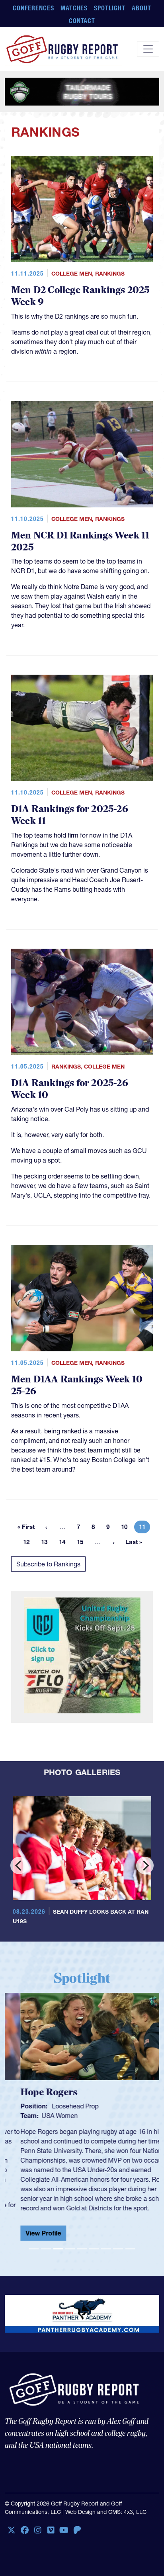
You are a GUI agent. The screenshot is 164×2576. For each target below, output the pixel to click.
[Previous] (19, 1865)
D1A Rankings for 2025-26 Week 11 (70, 815)
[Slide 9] (130, 2242)
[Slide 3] (58, 2242)
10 (127, 1528)
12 (29, 1543)
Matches (74, 8)
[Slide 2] (46, 2242)
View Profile (28, 2233)
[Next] (145, 1865)
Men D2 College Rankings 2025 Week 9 (81, 296)
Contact (82, 21)
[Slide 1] (34, 2242)
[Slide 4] (70, 2242)
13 (47, 1543)
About (142, 8)
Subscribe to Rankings (48, 1564)
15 (82, 1543)
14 (64, 1543)
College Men (72, 274)
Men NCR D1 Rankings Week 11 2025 (80, 541)
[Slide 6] (94, 2242)
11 (144, 1528)
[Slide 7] (106, 2242)
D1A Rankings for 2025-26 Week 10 (70, 1089)
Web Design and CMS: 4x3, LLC (106, 2506)
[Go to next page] (114, 1542)
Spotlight (110, 8)
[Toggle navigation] (148, 49)
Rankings (110, 274)
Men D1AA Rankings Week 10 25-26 (77, 1385)
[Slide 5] (82, 2242)
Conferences (33, 8)
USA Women (44, 2116)
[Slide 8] (118, 2242)
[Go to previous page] (46, 1527)
